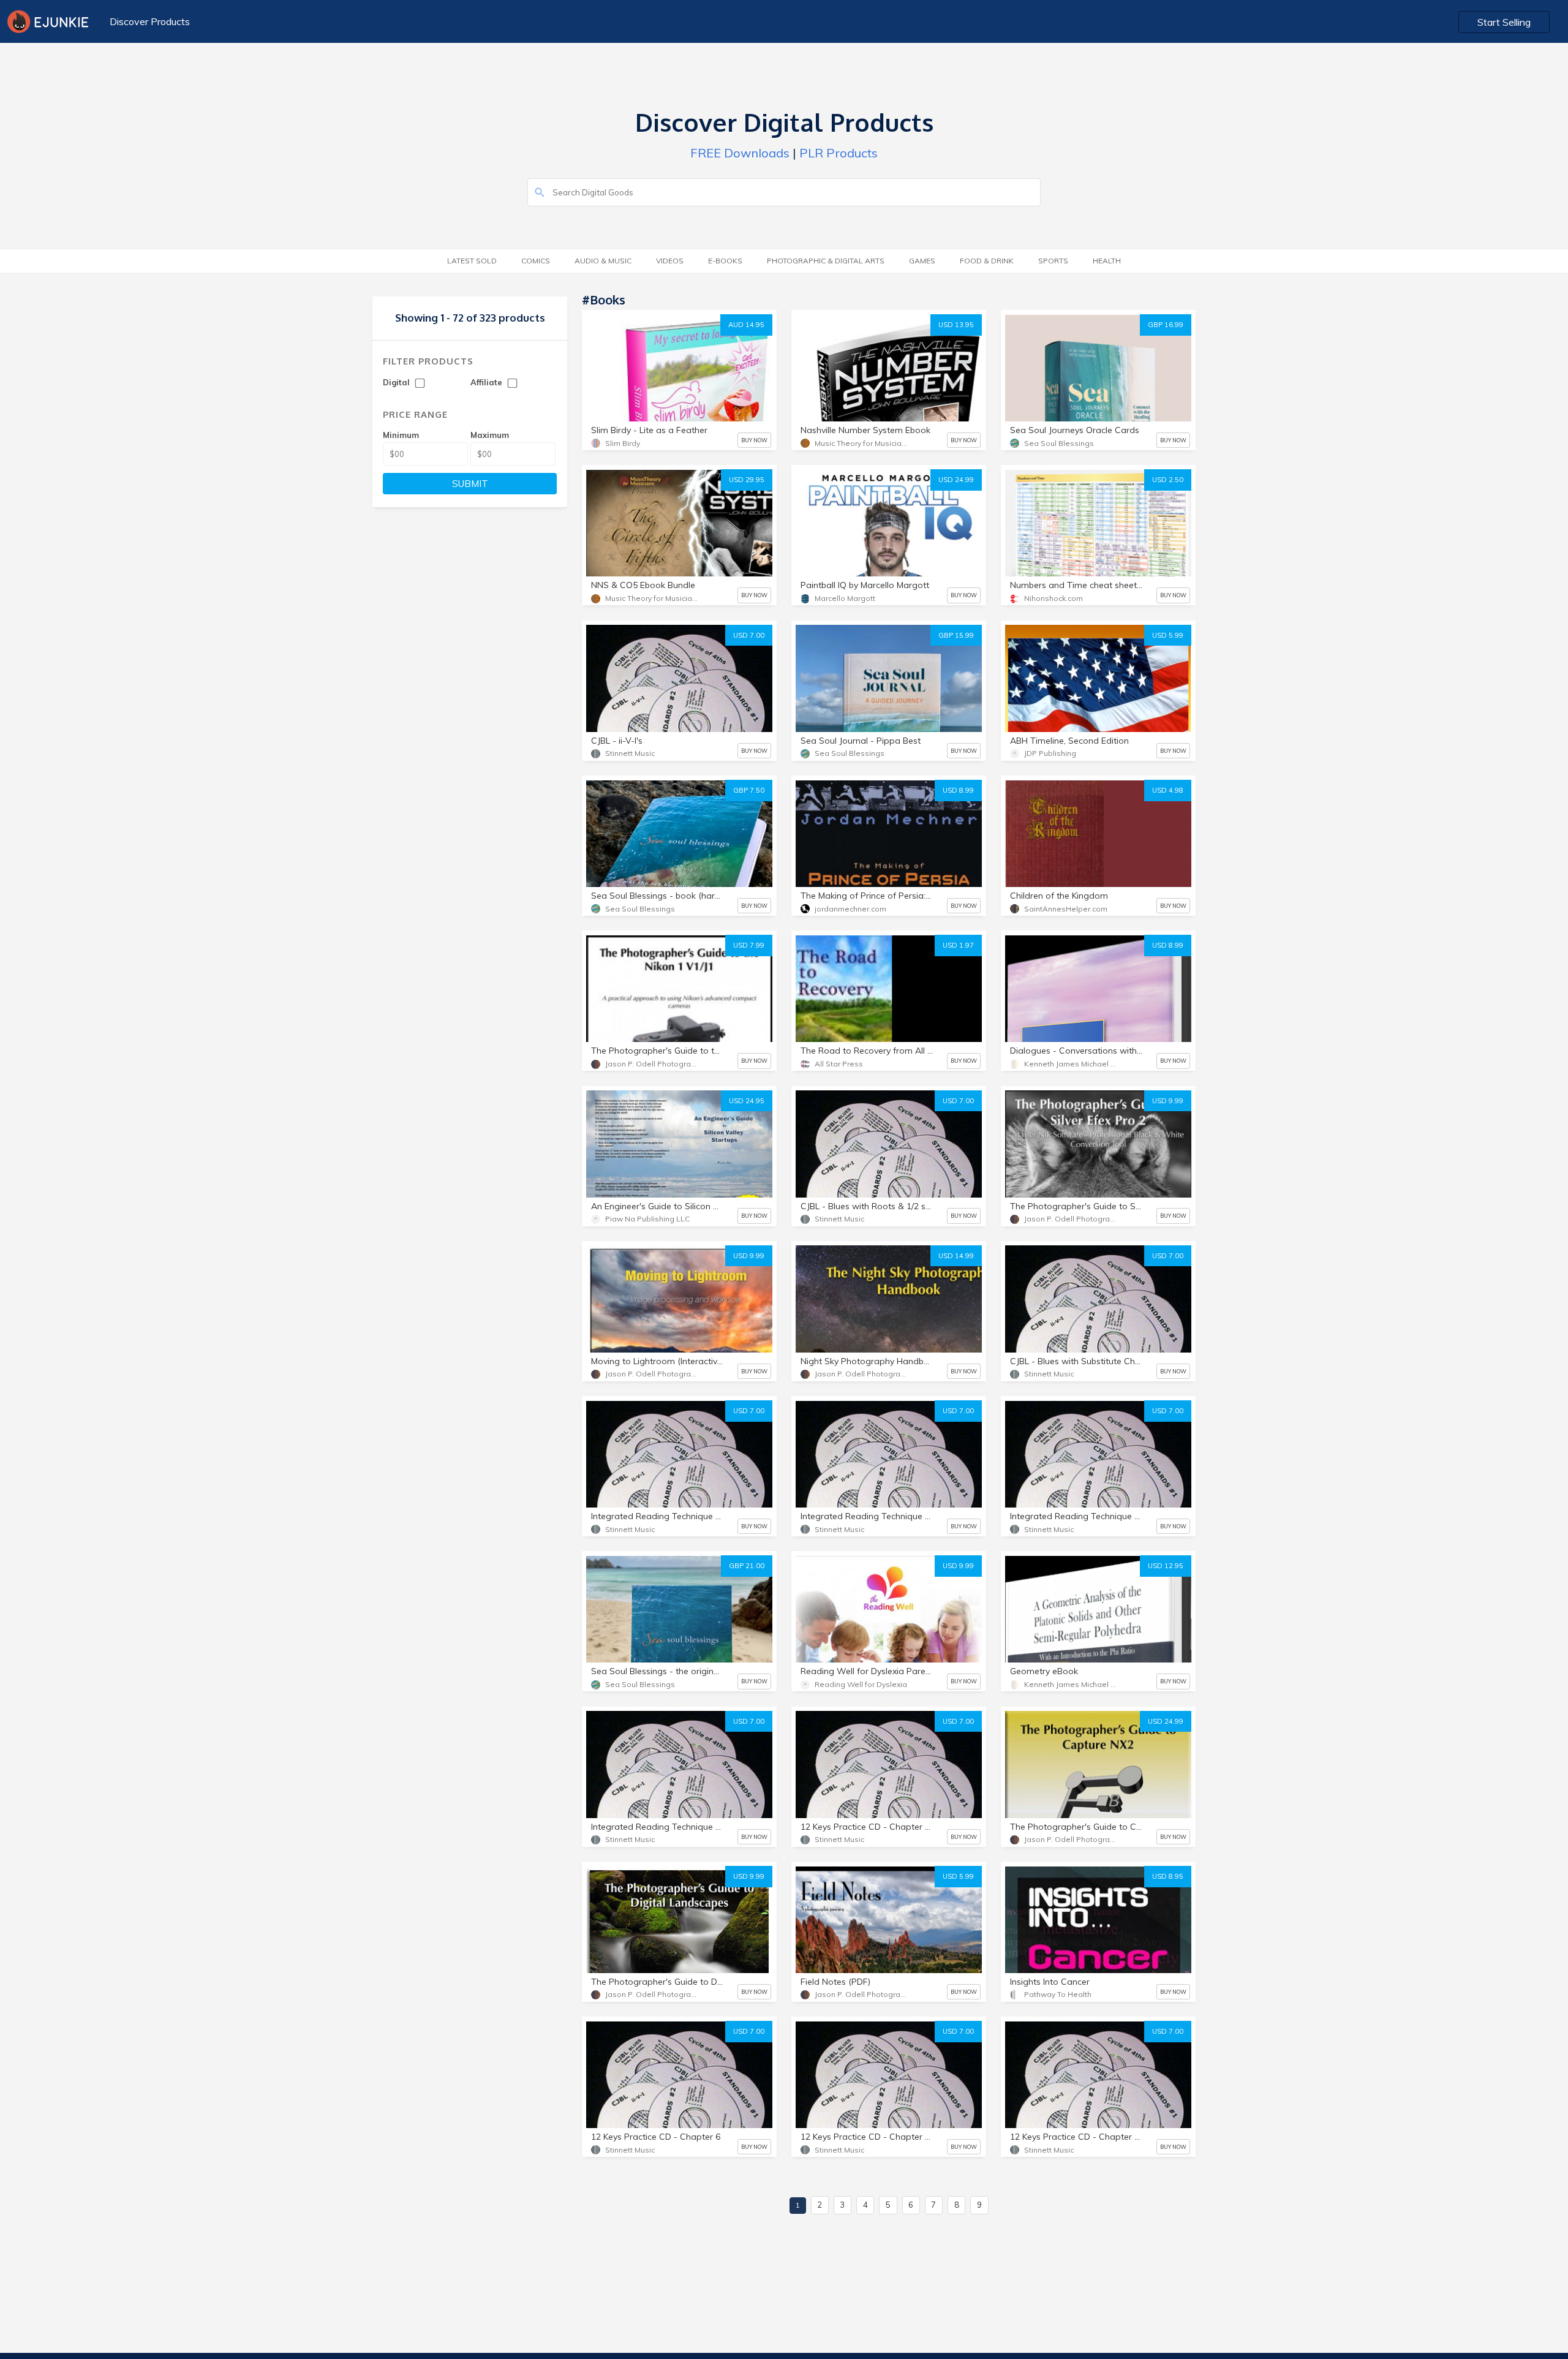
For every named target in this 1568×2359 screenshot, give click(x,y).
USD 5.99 (1168, 635)
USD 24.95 (747, 1101)
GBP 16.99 (1166, 325)
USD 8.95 (1168, 1876)
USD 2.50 (1168, 480)
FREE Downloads (740, 153)
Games (922, 261)
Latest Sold (472, 261)
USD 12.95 (1166, 1566)
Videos (670, 261)
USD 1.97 (958, 945)
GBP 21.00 (747, 1566)
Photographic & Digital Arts (826, 261)
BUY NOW (754, 440)
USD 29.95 (747, 480)
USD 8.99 (958, 790)
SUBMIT (470, 484)
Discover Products (150, 21)
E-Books (725, 261)
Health (1107, 261)
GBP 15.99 (956, 635)
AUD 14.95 (746, 325)
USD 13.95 (956, 325)
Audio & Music (603, 261)
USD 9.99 (1168, 1101)
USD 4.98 (1168, 790)
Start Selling (1504, 22)
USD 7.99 (749, 945)
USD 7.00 (749, 635)
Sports (1053, 261)
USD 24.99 (956, 480)
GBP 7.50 (749, 790)
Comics (536, 261)
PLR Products (839, 153)
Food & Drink (987, 261)
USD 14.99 (956, 1256)
